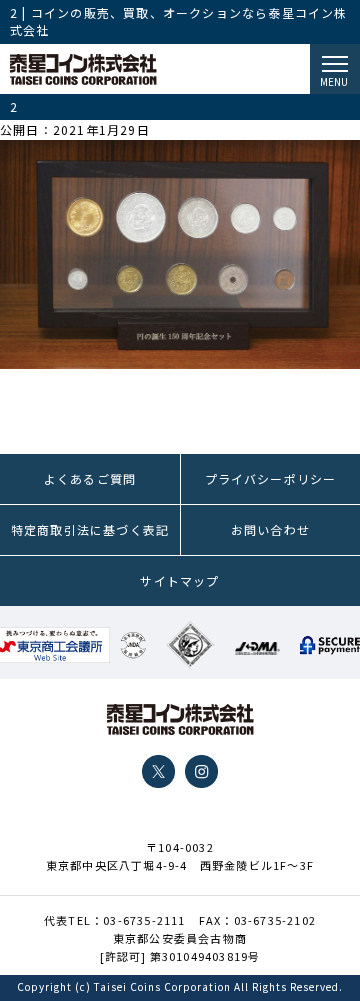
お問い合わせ (270, 529)
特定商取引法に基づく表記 (90, 529)
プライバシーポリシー (271, 478)
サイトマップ (179, 580)
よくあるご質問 (90, 478)
